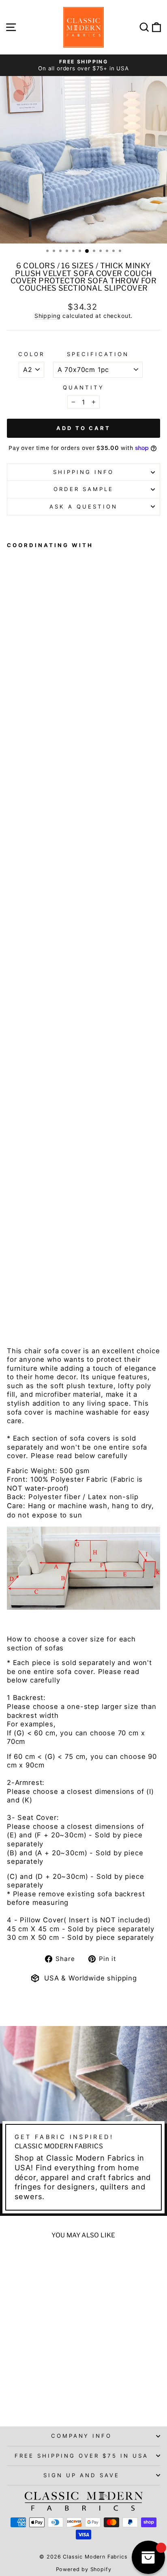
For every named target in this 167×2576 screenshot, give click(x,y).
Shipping (48, 316)
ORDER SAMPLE (83, 489)
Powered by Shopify (84, 2569)
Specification (98, 354)
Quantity (83, 387)
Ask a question (83, 507)
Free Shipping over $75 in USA (81, 2456)
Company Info (82, 2436)
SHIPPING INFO (83, 472)
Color (31, 354)
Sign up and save (81, 2475)
